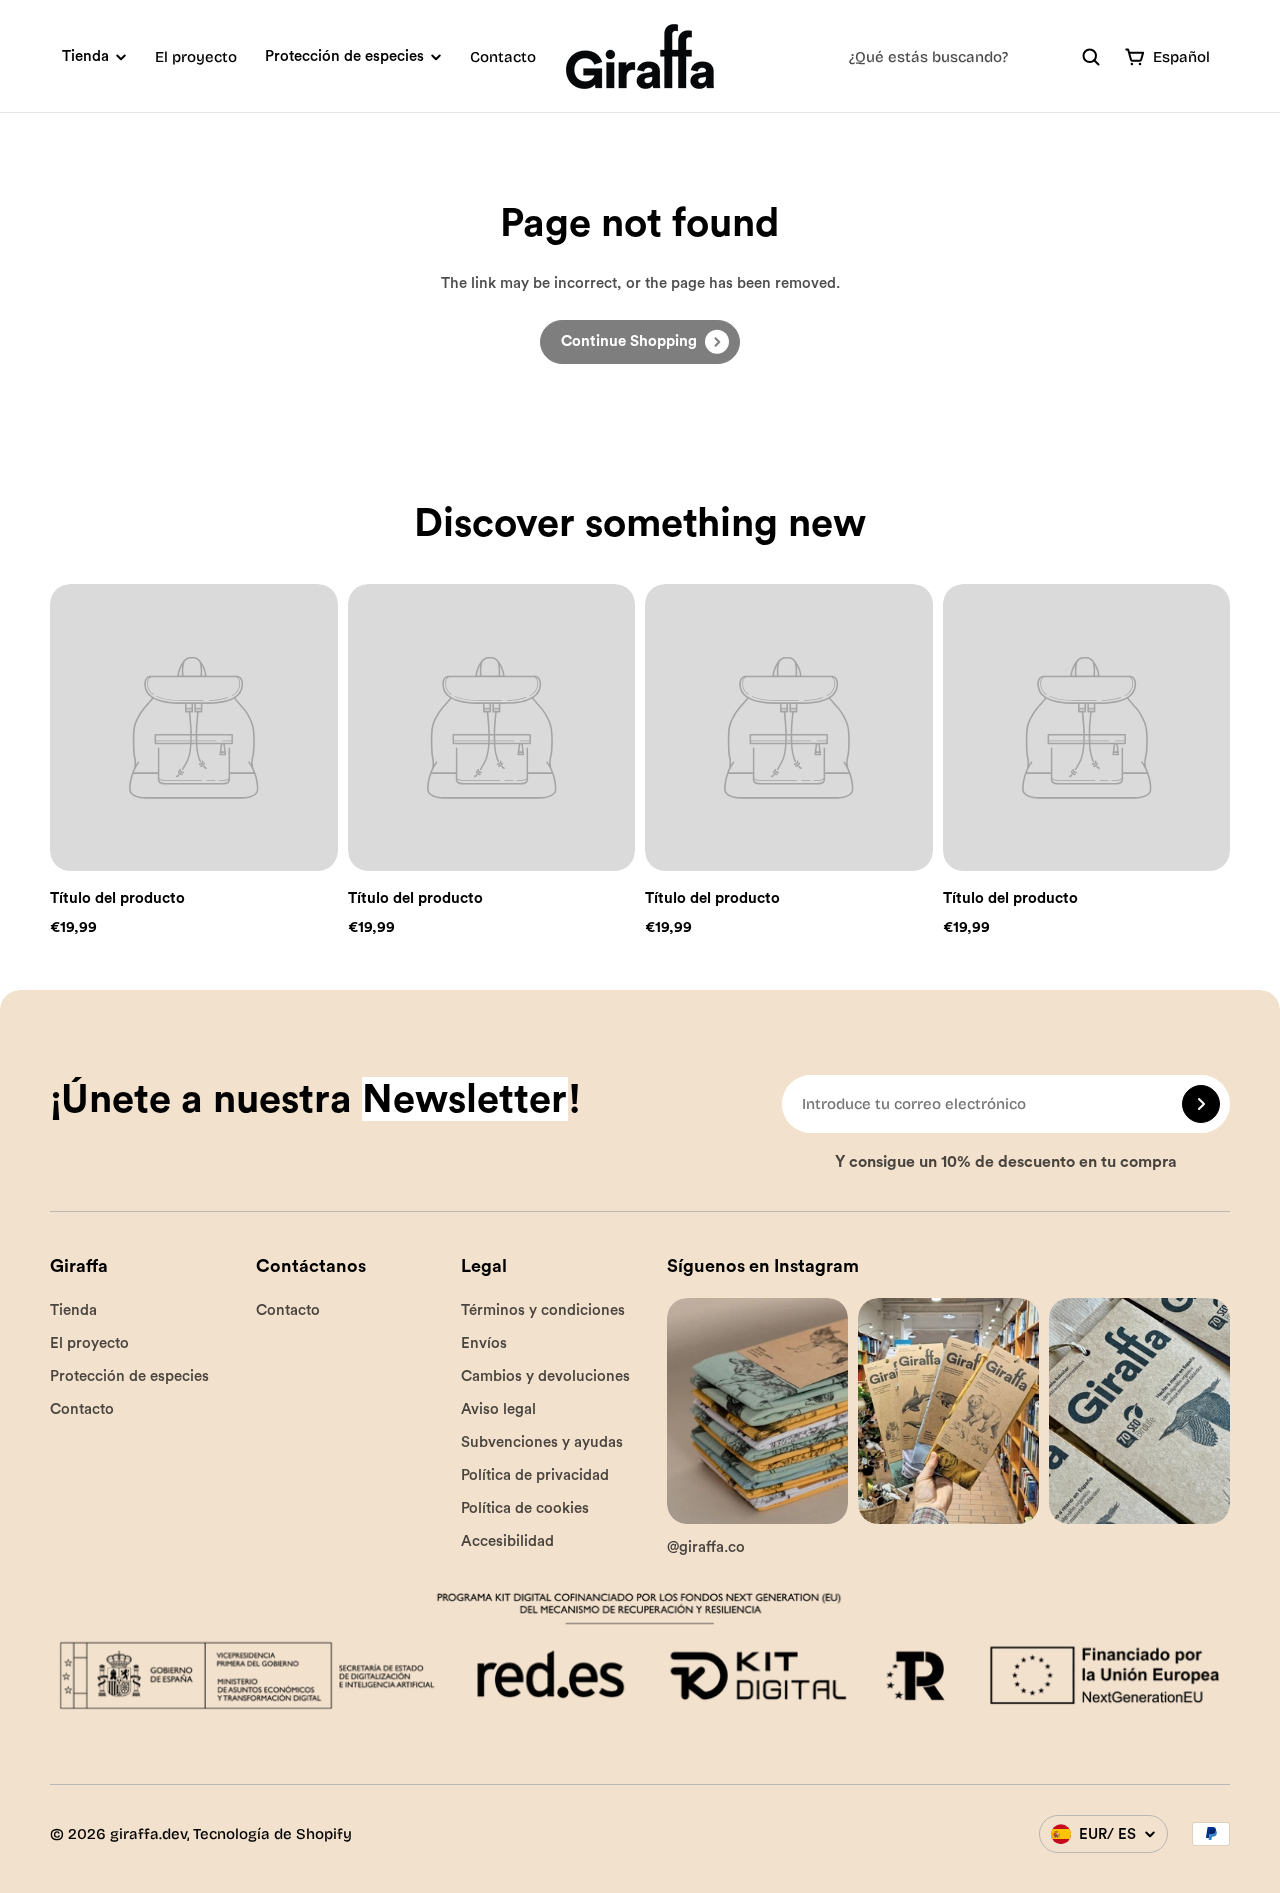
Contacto (503, 57)
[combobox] (975, 57)
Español (1181, 57)
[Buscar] (1091, 57)
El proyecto (196, 57)
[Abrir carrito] (1135, 57)
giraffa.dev (148, 1834)
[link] (640, 342)
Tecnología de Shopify (272, 1834)
